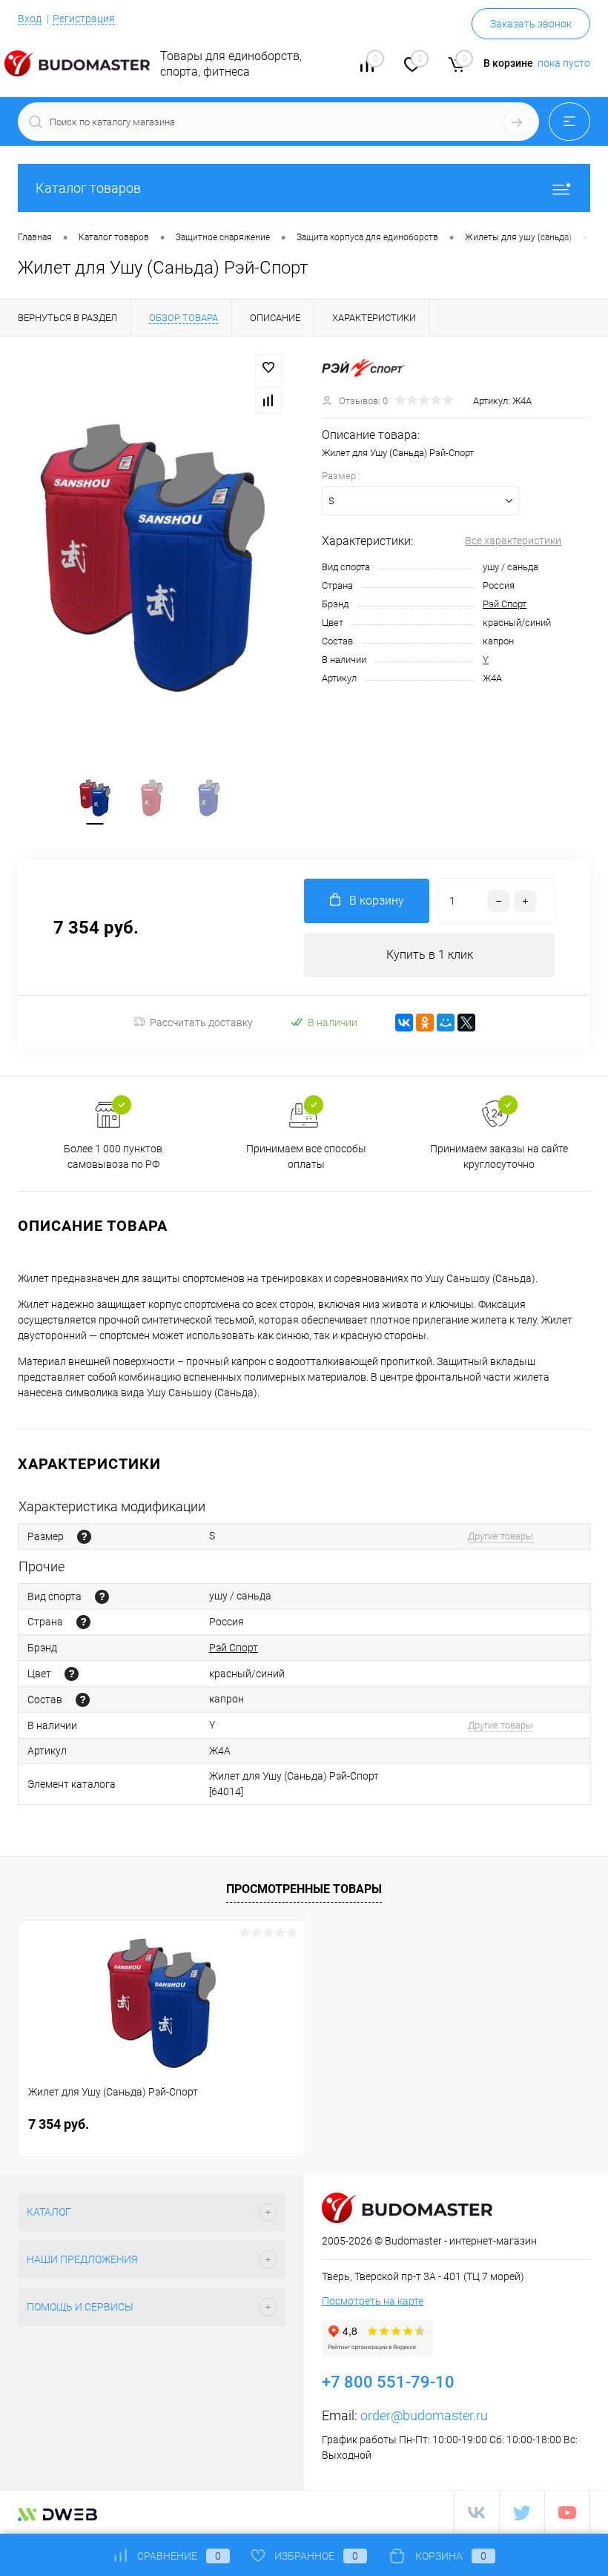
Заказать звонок (531, 24)
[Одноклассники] (425, 1023)
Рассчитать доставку (201, 1023)
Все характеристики (513, 541)
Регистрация (84, 19)
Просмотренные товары (304, 1889)
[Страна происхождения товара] (83, 1622)
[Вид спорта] (102, 1597)
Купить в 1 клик (430, 955)
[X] (466, 1023)
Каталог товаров (88, 188)
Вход (30, 19)
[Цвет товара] (72, 1674)
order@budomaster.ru (424, 2415)
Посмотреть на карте (373, 2301)
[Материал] (83, 1700)
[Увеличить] (152, 558)
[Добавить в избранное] (268, 368)
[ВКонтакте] (404, 1023)
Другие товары (500, 1536)
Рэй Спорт (505, 604)
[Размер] (84, 1537)
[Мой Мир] (446, 1023)
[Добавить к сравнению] (268, 400)
